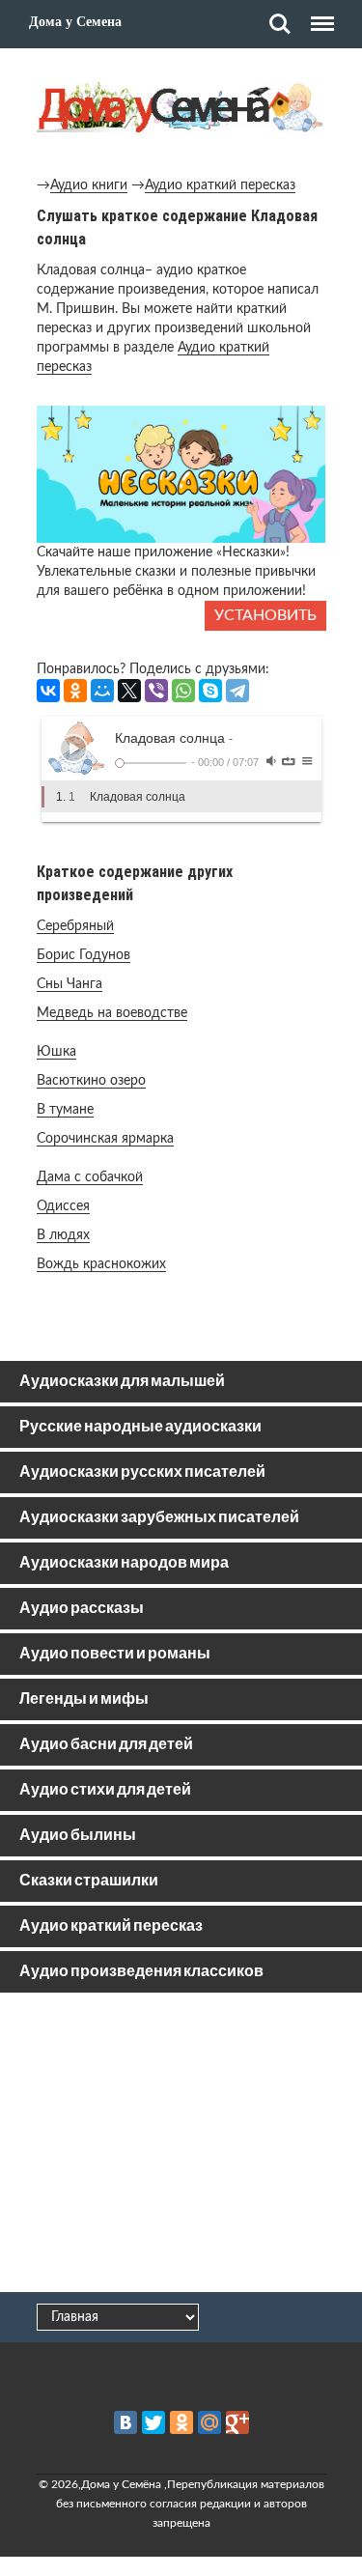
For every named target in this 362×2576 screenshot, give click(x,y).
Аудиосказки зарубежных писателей (159, 1518)
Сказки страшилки (89, 1881)
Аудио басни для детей (106, 1745)
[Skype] (210, 691)
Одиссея (63, 1206)
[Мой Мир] (102, 691)
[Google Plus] (237, 2422)
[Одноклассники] (75, 691)
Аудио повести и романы (115, 1654)
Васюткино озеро (91, 1081)
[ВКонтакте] (48, 691)
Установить (265, 615)
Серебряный (75, 926)
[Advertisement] (181, 2146)
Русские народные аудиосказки (140, 1427)
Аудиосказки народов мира (124, 1563)
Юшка (56, 1052)
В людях (63, 1235)
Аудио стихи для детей (105, 1790)
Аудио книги (89, 185)
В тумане (65, 1110)
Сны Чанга (70, 984)
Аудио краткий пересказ (220, 185)
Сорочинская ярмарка (105, 1139)
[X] (129, 691)
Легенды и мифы (84, 1699)
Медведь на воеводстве (112, 1013)
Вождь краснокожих (101, 1264)
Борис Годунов (84, 955)
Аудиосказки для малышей (122, 1382)
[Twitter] (153, 2422)
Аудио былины (78, 1836)
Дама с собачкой (90, 1177)
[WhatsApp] (183, 691)
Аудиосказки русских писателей (142, 1472)
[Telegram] (237, 691)
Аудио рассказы (82, 1609)
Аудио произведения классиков (141, 1972)
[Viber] (156, 691)
